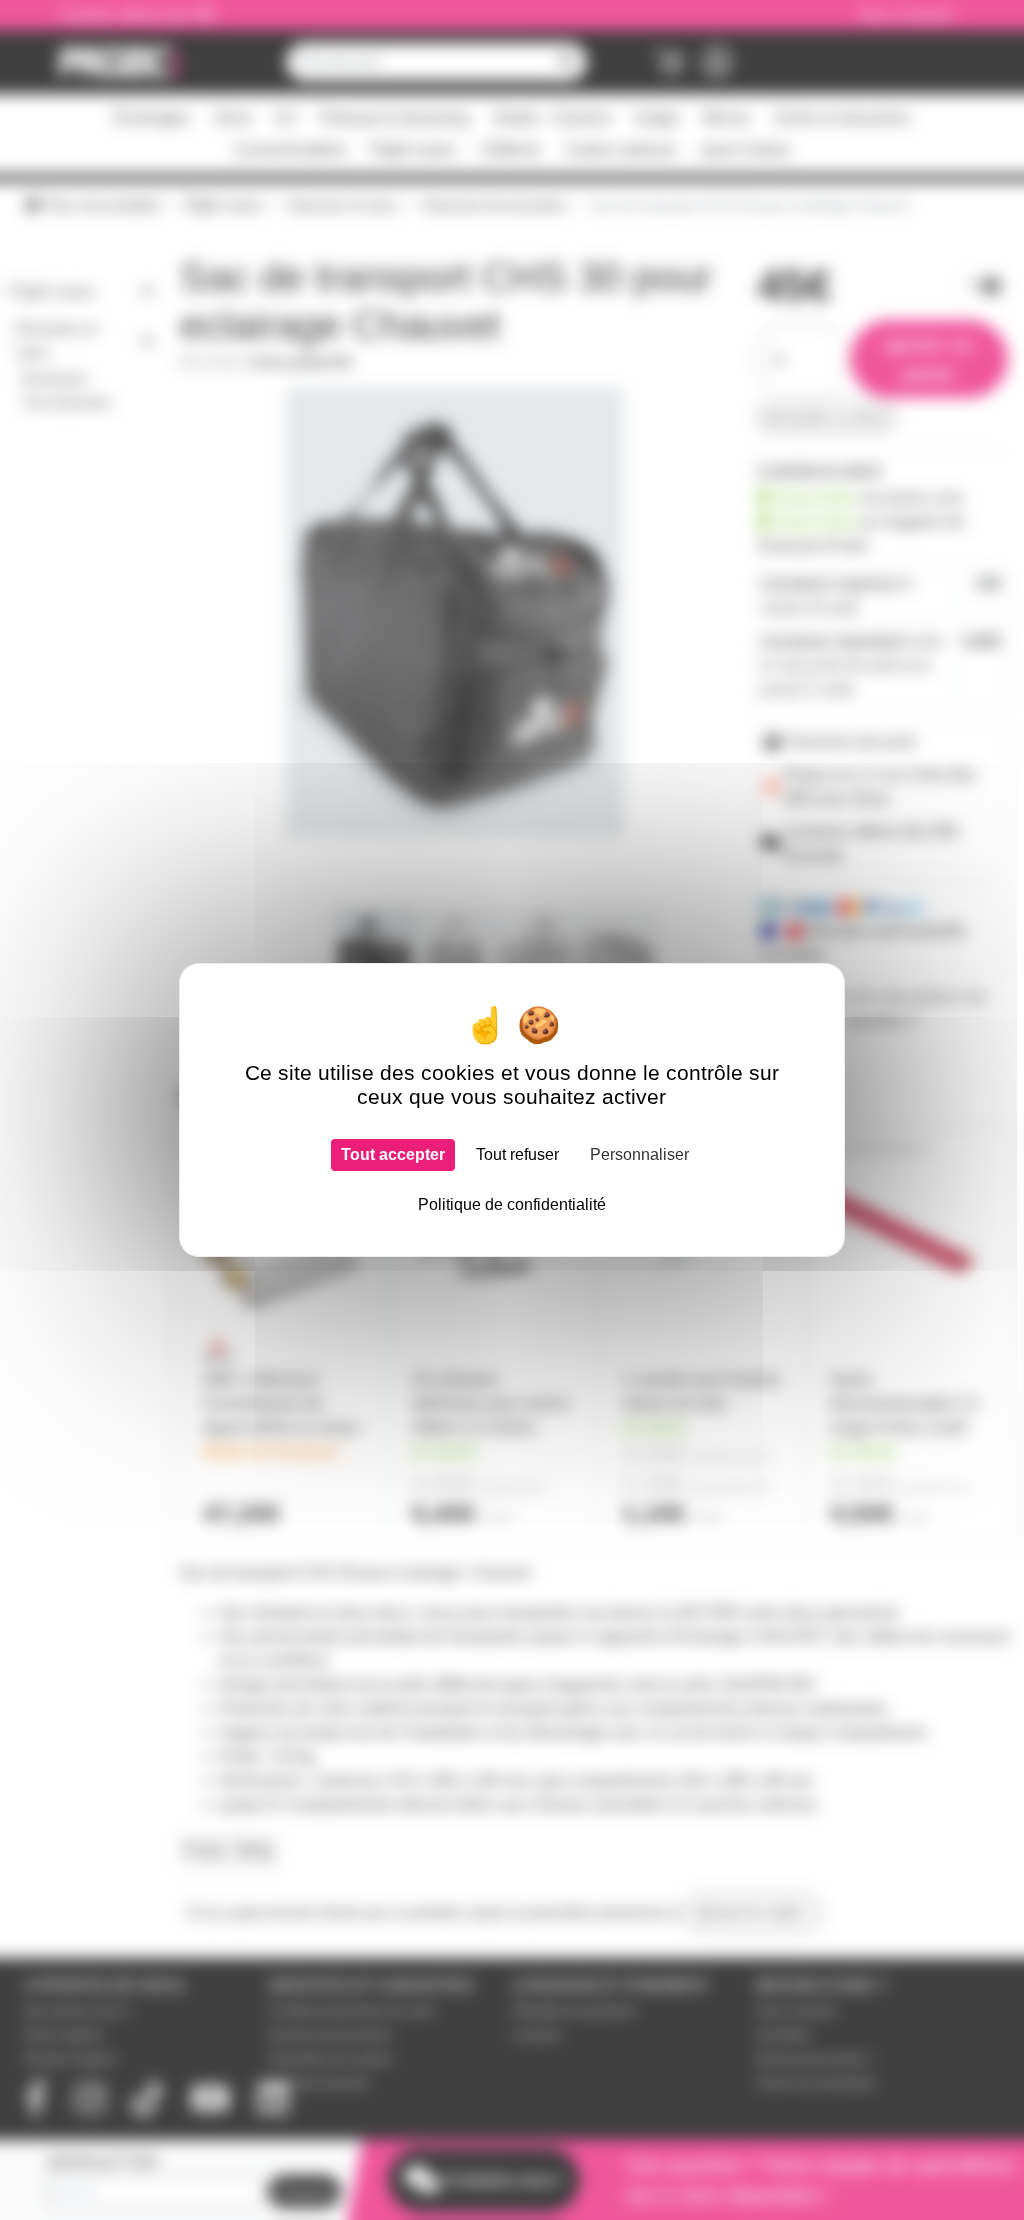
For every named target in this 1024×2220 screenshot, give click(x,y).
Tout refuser (517, 1154)
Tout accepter (393, 1154)
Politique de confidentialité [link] (512, 1204)
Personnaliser (639, 1154)
